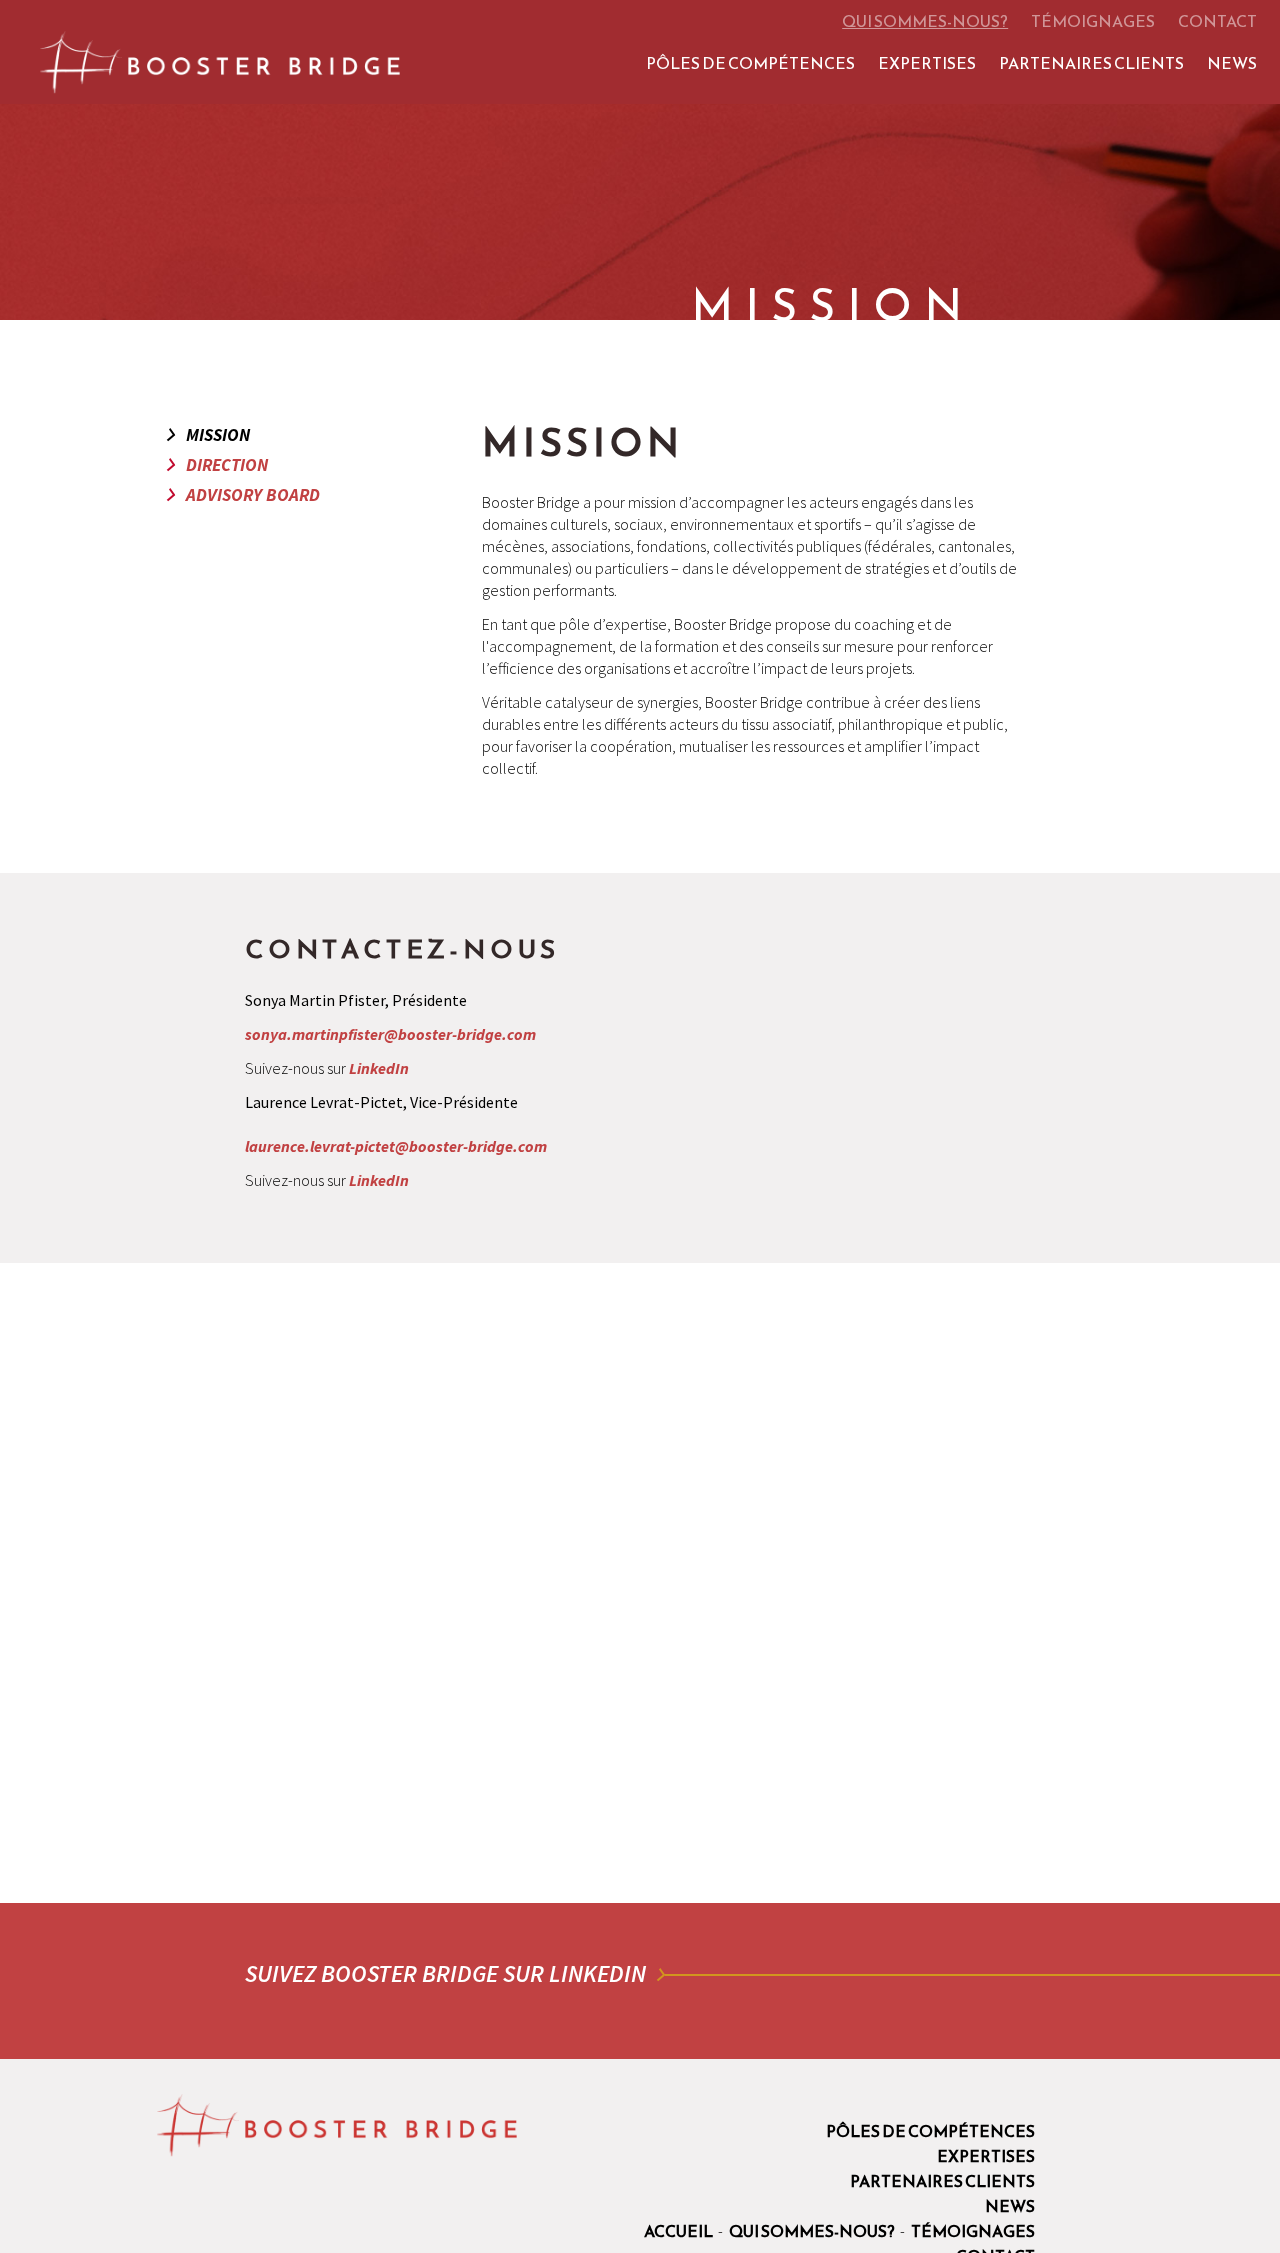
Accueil (678, 2231)
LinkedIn (379, 1068)
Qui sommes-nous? (925, 21)
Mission (218, 435)
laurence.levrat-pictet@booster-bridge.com (396, 1146)
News (1232, 63)
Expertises (927, 63)
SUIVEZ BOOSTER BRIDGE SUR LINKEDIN (445, 1973)
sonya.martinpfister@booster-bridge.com (390, 1034)
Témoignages (1093, 21)
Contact (1217, 21)
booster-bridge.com (220, 62)
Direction (227, 465)
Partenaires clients (1091, 63)
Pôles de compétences (750, 63)
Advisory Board (253, 495)
